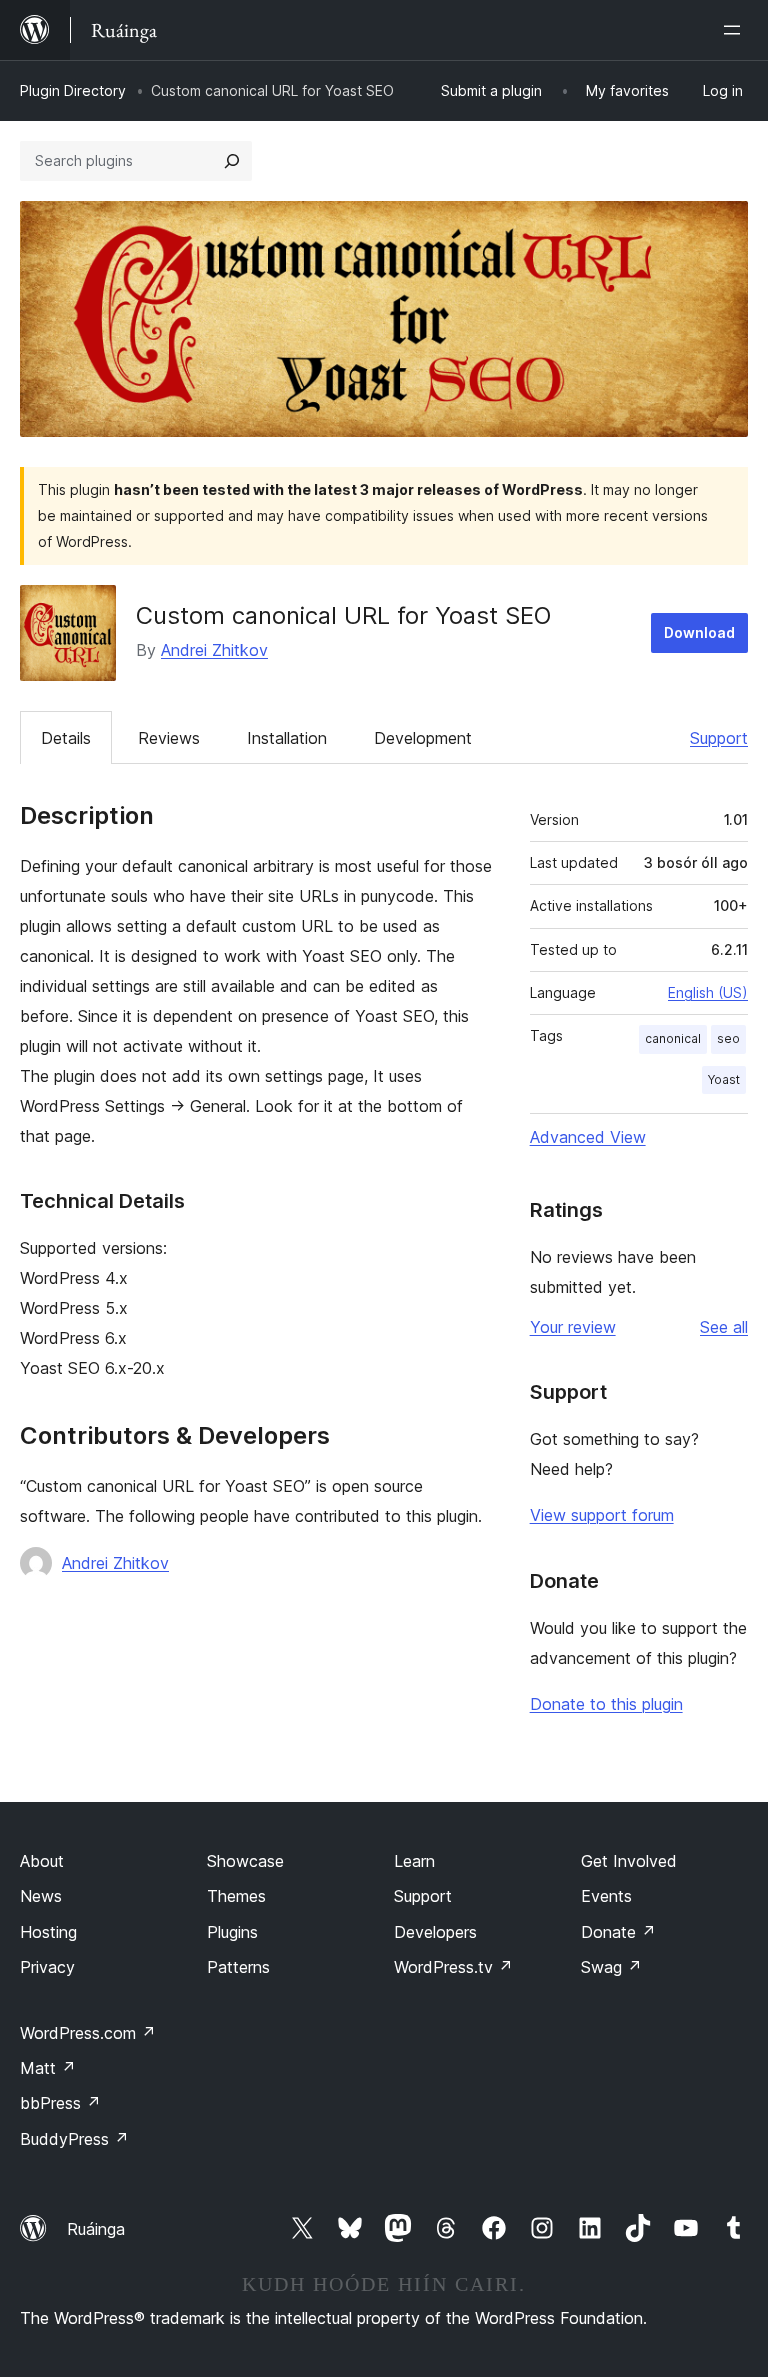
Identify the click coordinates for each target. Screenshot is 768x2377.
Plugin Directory (73, 90)
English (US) (708, 992)
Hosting (48, 1932)
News (41, 1896)
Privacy (47, 1967)
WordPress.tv (453, 1967)
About (42, 1861)
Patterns (238, 1967)
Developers (435, 1932)
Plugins (232, 1932)
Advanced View (588, 1137)
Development (423, 738)
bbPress (60, 2103)
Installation (287, 738)
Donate (618, 1932)
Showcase (245, 1861)
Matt (48, 2068)
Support (719, 738)
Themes (236, 1896)
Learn (414, 1861)
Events (606, 1896)
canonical (673, 1038)
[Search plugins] (232, 161)
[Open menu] (736, 30)
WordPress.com (88, 2033)
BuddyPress (74, 2139)
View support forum (602, 1515)
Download (699, 632)
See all (724, 1327)
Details (66, 738)
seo (728, 1038)
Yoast (724, 1079)
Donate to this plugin (606, 1704)
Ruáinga (96, 2229)
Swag (611, 1967)
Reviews (169, 738)
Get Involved (629, 1861)
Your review (573, 1327)
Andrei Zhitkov (214, 650)
